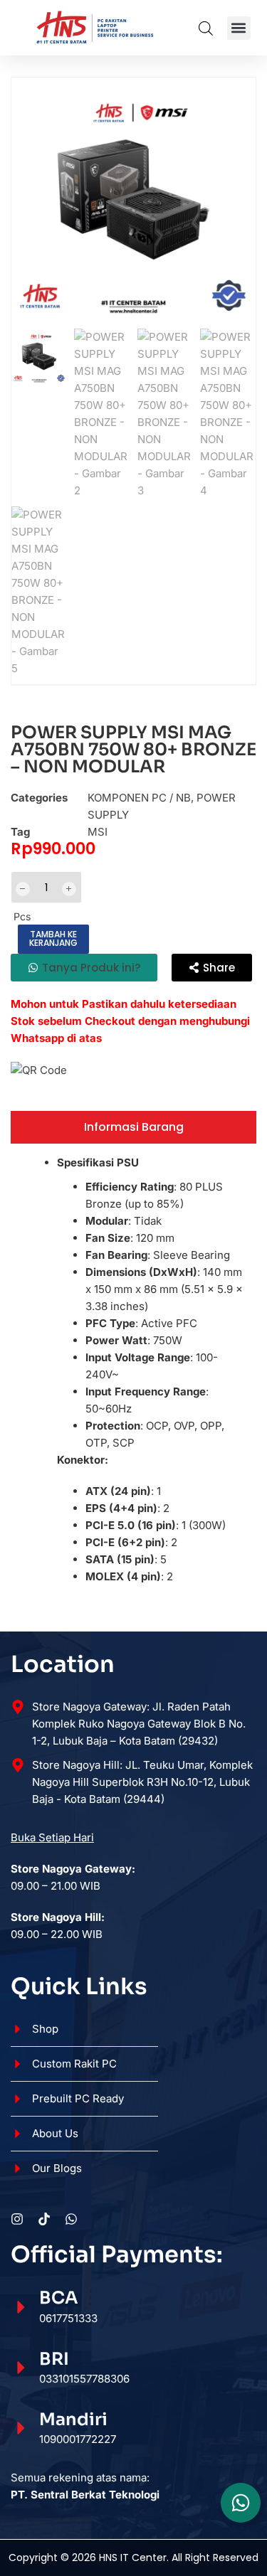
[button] (239, 28)
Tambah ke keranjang (53, 938)
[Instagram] (17, 2219)
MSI (98, 832)
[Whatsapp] (71, 2219)
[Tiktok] (44, 2219)
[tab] (133, 1127)
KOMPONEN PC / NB (139, 798)
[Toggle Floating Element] (241, 2503)
